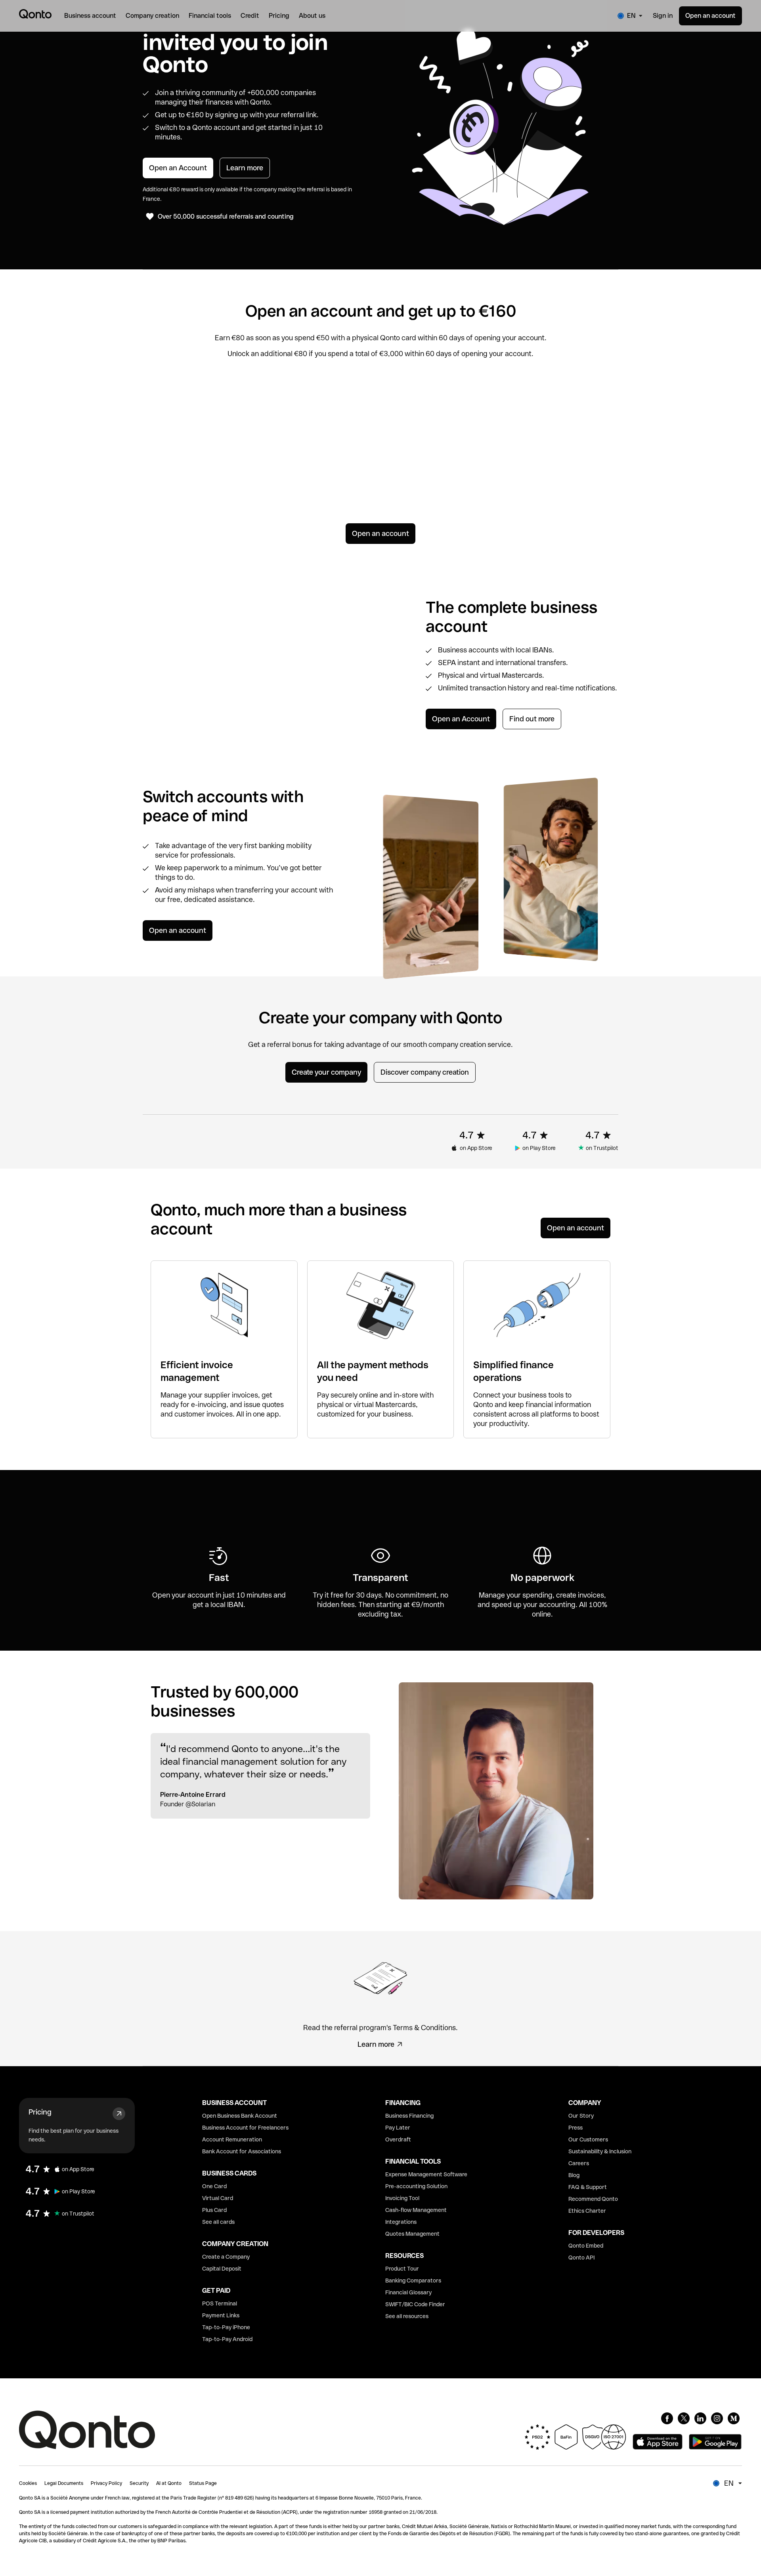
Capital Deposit (222, 2269)
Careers (579, 2163)
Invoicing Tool (402, 2198)
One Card (214, 2186)
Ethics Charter (587, 2211)
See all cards (218, 2222)
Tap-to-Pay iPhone (226, 2327)
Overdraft (398, 2139)
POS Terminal (220, 2303)
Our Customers (588, 2139)
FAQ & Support (588, 2187)
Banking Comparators (413, 2280)
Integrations (401, 2222)
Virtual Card (218, 2198)
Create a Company (226, 2257)
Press (576, 2128)
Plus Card (214, 2210)
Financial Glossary (408, 2292)
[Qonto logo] (35, 14)
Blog (574, 2175)
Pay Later (398, 2128)
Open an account (710, 16)
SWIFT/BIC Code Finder (415, 2304)
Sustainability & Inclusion (600, 2151)
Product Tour (402, 2269)
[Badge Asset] (667, 2418)
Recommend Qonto (593, 2199)
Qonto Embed (586, 2246)
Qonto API (581, 2258)
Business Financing (409, 2116)
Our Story (581, 2116)
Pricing (40, 2112)
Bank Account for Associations (242, 2151)
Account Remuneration (232, 2139)
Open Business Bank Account (240, 2116)
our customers (543, 464)
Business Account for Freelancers (245, 2128)
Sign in (663, 16)
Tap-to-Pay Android (227, 2339)
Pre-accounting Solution (416, 2186)
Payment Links (221, 2315)
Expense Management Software (426, 2174)
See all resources (407, 2316)
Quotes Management (412, 2234)
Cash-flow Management (416, 2210)
